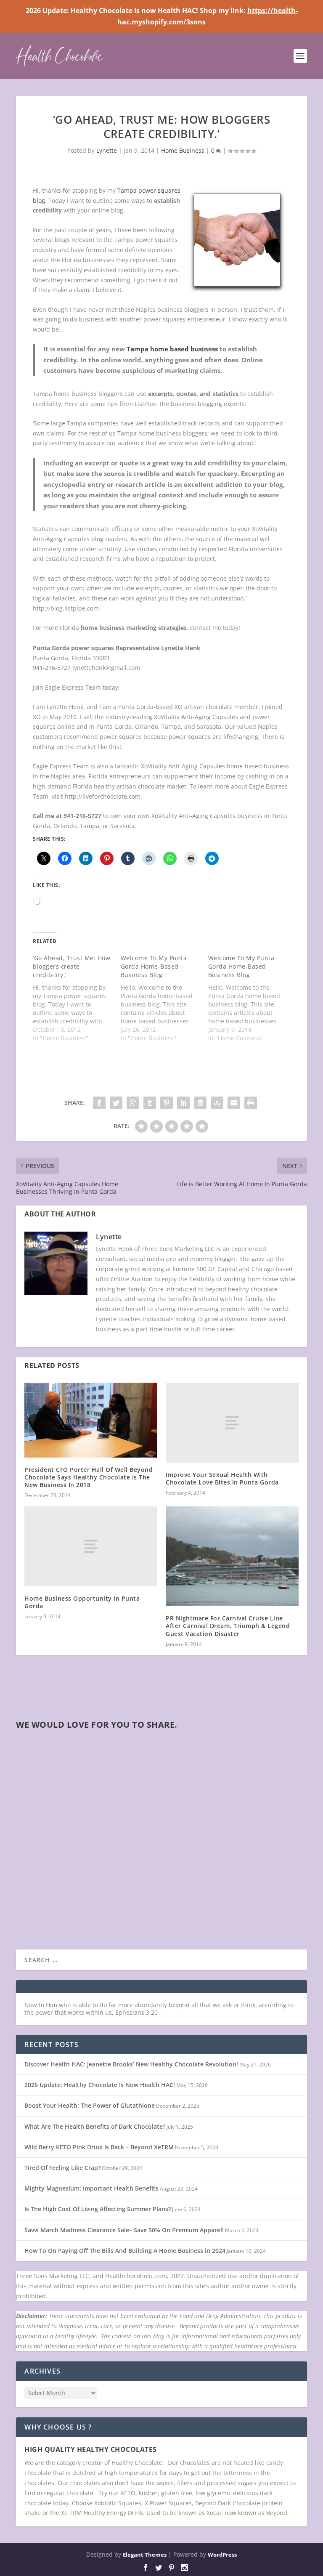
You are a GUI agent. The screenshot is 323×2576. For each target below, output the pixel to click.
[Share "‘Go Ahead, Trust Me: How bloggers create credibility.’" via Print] (251, 1103)
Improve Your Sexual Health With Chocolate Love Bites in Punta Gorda (222, 1478)
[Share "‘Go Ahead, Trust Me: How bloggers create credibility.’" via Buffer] (200, 1103)
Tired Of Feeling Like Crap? (62, 2168)
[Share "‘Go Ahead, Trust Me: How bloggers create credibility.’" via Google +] (133, 1103)
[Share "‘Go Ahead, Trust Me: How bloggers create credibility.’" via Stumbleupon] (217, 1103)
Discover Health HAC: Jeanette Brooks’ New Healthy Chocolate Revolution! (131, 2064)
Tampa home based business (172, 349)
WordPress (222, 2555)
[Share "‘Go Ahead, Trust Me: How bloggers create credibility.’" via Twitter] (116, 1103)
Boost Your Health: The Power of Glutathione (90, 2105)
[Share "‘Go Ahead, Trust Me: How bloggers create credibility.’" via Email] (234, 1103)
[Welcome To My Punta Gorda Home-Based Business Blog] (164, 998)
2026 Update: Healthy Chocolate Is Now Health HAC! (100, 2085)
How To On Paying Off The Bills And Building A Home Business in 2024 (125, 2251)
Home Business (183, 150)
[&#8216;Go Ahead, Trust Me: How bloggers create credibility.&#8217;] (77, 998)
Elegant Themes (145, 2555)
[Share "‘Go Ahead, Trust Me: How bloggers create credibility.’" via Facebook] (99, 1103)
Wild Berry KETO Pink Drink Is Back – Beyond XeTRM (99, 2147)
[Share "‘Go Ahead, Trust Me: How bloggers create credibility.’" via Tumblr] (150, 1103)
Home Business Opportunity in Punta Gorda (82, 1602)
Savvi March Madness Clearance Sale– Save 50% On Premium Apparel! (124, 2230)
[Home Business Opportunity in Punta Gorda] (91, 1546)
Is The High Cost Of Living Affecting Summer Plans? (98, 2209)
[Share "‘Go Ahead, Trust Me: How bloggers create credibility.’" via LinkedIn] (183, 1103)
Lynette (107, 150)
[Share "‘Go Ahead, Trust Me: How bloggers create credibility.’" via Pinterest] (167, 1103)
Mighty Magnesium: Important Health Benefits (91, 2188)
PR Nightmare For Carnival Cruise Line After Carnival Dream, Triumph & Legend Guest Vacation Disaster (228, 1626)
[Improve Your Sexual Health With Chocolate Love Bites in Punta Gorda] (232, 1422)
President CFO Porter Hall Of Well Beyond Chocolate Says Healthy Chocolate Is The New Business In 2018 (89, 1477)
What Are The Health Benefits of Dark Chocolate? (95, 2126)
